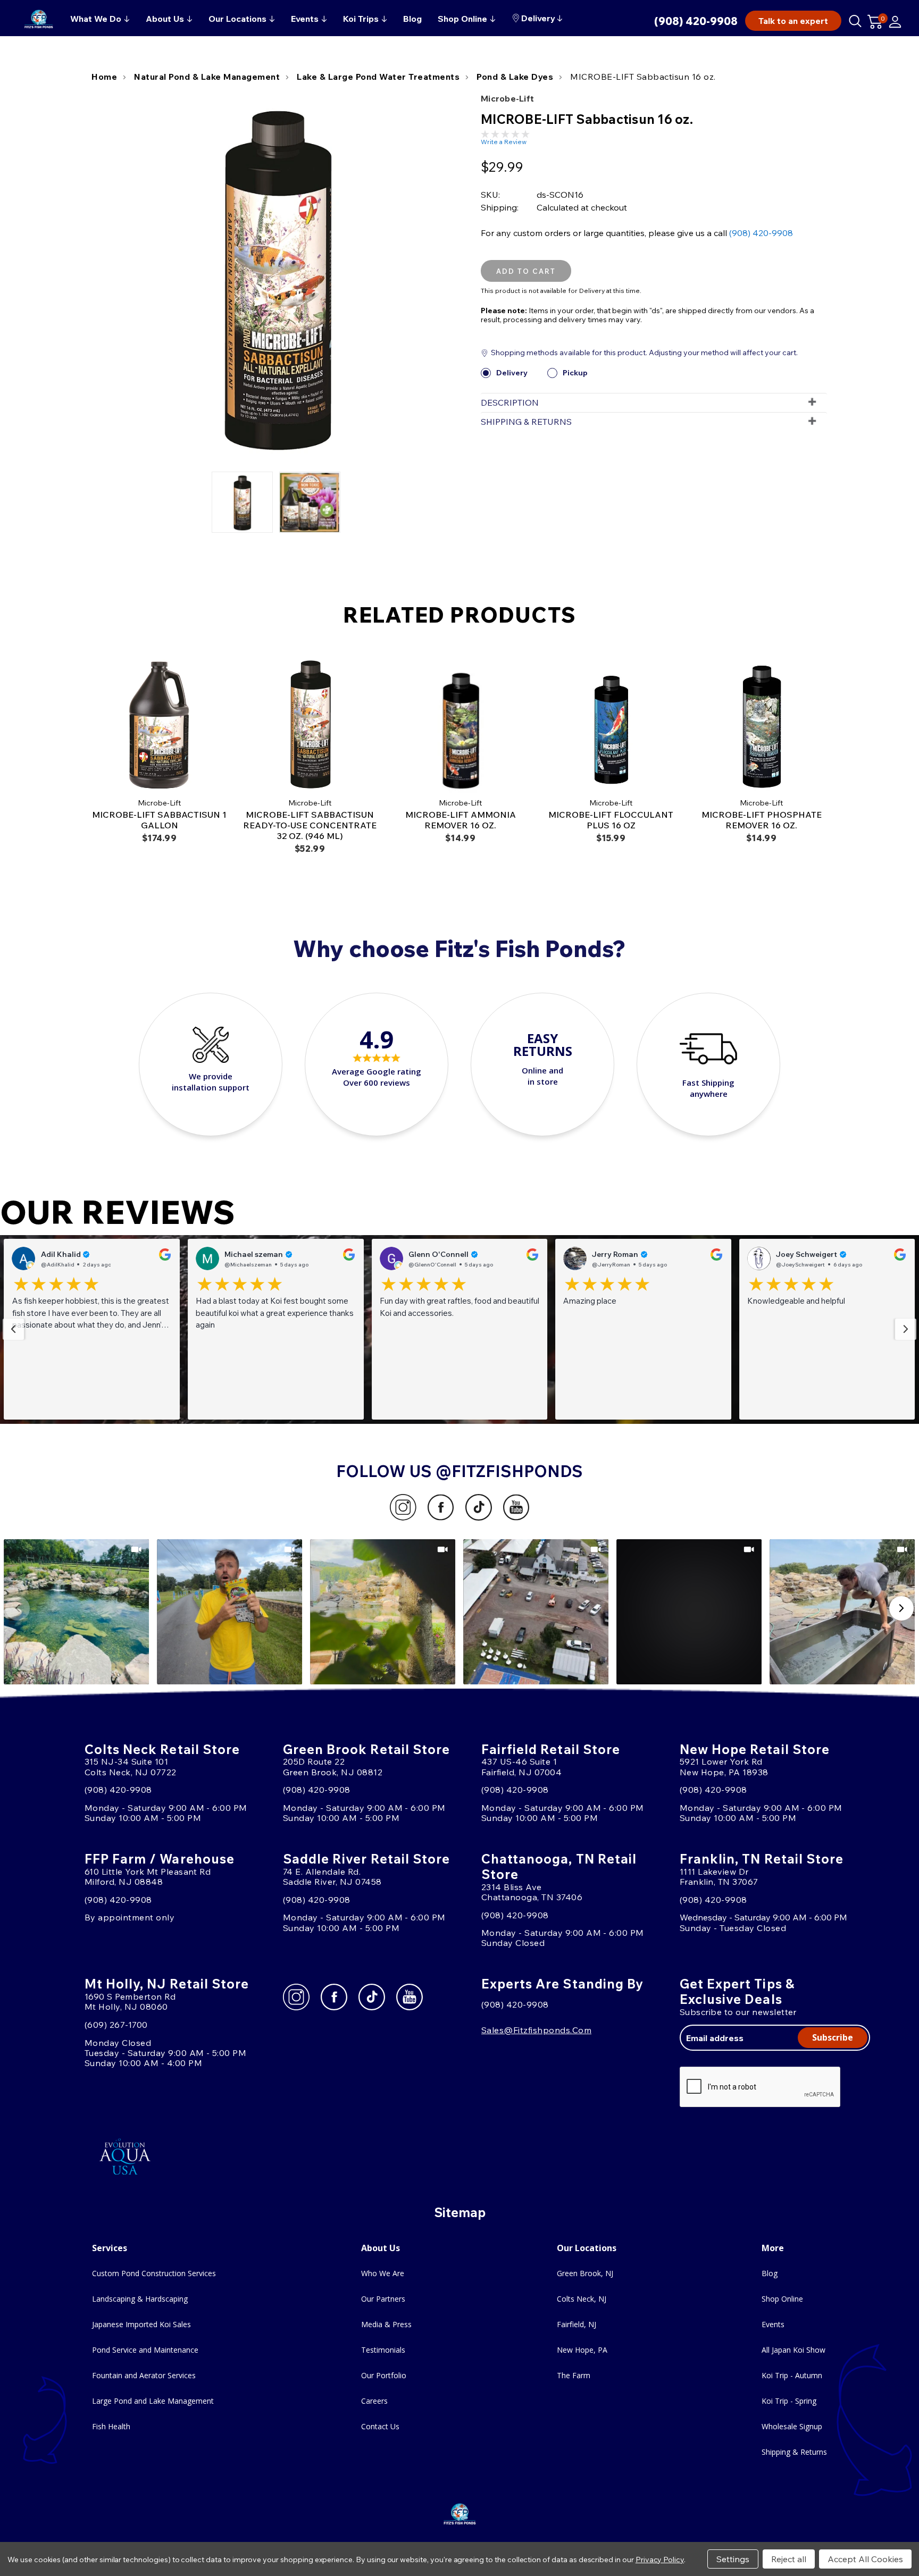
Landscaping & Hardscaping (140, 2299)
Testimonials (383, 2350)
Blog (770, 2273)
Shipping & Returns (794, 2452)
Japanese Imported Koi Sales (141, 2324)
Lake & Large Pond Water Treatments (378, 77)
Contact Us (380, 2426)
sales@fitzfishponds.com (536, 2030)
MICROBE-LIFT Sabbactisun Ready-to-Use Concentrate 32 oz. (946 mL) (310, 825)
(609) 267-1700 (116, 2025)
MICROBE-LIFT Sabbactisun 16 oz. (643, 77)
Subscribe (833, 2037)
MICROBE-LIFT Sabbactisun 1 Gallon (159, 820)
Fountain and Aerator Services (144, 2375)
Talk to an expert (793, 21)
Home (104, 77)
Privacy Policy (660, 2560)
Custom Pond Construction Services (154, 2273)
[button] (92, 1329)
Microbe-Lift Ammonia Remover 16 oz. (461, 820)
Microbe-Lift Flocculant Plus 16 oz (611, 820)
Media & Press (386, 2324)
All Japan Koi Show (793, 2350)
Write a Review (504, 142)
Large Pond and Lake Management (153, 2401)
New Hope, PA (582, 2350)
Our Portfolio (384, 2375)
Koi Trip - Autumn (792, 2375)
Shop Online (782, 2299)
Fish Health (111, 2426)
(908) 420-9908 (696, 21)
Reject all (789, 2559)
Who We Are (383, 2273)
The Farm (574, 2375)
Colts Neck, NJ (582, 2299)
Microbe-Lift (507, 98)
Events (773, 2324)
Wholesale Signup (792, 2426)
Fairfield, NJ (577, 2324)
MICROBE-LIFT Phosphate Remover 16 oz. (762, 820)
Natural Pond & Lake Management (207, 77)
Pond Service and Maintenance (145, 2350)
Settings (733, 2559)
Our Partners (383, 2299)
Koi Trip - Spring (789, 2401)
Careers (374, 2401)
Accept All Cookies (865, 2559)
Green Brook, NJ (585, 2273)
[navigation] (13, 1329)
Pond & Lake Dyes (515, 77)
